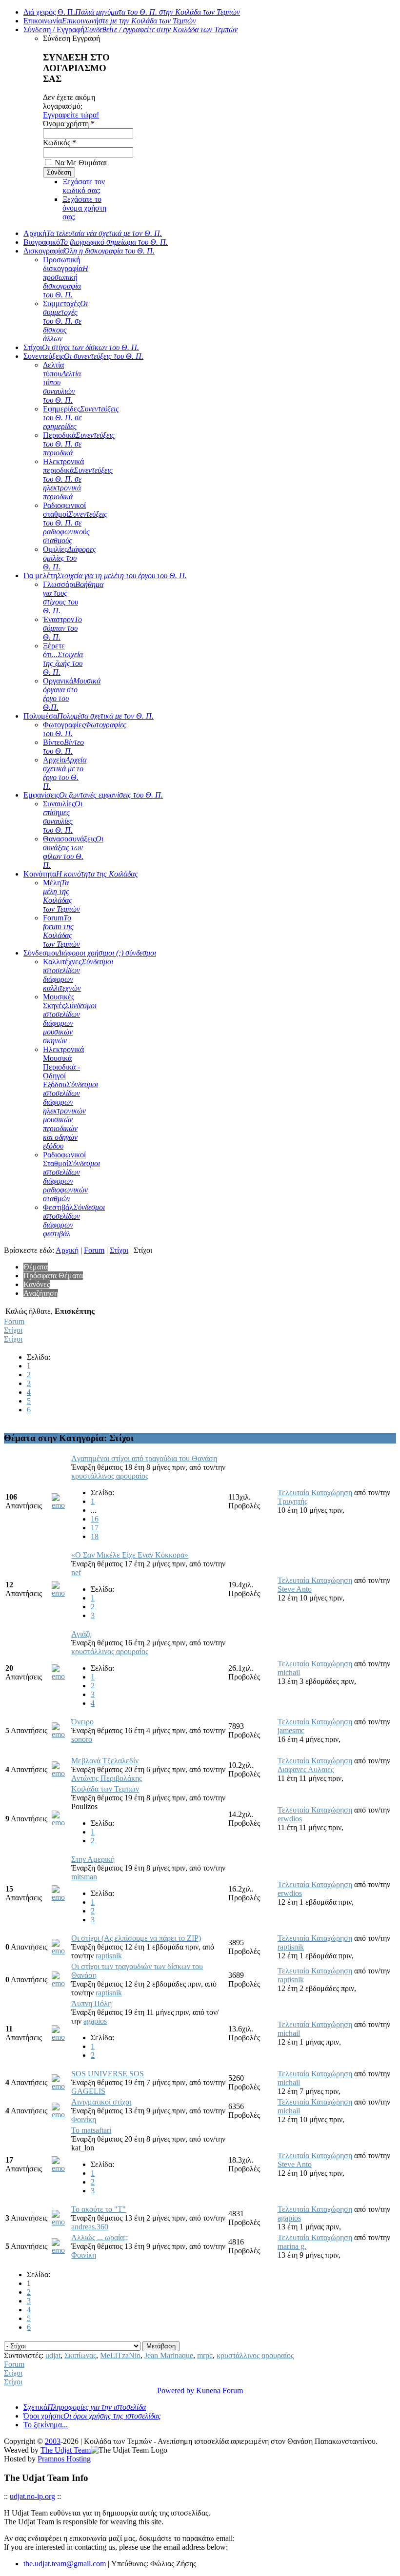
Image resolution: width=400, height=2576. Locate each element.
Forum (61, 931)
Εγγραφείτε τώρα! (71, 115)
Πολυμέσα (89, 716)
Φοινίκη (84, 2119)
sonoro (82, 1739)
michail (289, 1672)
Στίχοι (81, 347)
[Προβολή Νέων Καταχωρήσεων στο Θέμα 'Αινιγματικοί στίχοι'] (60, 2115)
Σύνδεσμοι (90, 953)
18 (95, 1536)
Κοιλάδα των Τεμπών (105, 1789)
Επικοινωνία (110, 21)
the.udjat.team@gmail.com (65, 2564)
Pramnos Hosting (64, 2459)
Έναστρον (62, 628)
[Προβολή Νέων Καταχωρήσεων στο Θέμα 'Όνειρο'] (60, 1734)
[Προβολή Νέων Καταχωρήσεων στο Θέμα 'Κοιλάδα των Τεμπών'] (60, 1823)
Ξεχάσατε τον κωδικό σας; (84, 186)
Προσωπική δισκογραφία (66, 277)
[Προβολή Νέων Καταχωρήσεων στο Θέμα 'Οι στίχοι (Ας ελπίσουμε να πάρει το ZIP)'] (60, 1951)
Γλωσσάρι (73, 597)
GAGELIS (88, 2091)
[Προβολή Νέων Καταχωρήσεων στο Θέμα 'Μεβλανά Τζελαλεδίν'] (60, 1773)
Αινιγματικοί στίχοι (101, 2102)
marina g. (292, 2246)
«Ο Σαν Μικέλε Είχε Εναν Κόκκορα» (130, 1555)
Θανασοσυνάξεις (73, 852)
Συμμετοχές (65, 321)
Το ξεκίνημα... (46, 2425)
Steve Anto (295, 1589)
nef (76, 1572)
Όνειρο (82, 1722)
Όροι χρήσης (92, 2416)
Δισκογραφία (89, 251)
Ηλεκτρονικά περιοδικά (78, 479)
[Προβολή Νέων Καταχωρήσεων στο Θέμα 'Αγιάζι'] (60, 1676)
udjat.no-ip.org (32, 2496)
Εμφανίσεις (93, 795)
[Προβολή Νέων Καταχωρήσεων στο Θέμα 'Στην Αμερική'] (60, 1897)
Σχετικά (85, 2407)
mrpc (205, 2355)
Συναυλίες (63, 817)
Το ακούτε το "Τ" (99, 2209)
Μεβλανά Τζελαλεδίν (105, 1761)
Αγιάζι (81, 1634)
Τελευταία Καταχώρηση (315, 1493)
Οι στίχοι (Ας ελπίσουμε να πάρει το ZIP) (136, 1938)
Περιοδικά (79, 444)
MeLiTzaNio (120, 2355)
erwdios (290, 1819)
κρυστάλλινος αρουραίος (110, 1476)
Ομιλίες (70, 558)
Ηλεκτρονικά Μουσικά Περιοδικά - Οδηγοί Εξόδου (70, 1098)
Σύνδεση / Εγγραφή (130, 29)
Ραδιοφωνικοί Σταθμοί (71, 1177)
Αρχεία (65, 773)
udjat (53, 2355)
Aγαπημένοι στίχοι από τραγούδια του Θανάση (144, 1458)
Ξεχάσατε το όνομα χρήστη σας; (84, 208)
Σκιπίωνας (80, 2355)
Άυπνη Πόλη (91, 2003)
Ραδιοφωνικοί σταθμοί (75, 523)
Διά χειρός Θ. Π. (132, 12)
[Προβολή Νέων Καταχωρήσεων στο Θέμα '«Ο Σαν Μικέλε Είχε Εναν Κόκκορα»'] (60, 1593)
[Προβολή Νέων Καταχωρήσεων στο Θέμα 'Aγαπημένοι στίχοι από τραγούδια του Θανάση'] (60, 1505)
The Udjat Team (66, 2450)
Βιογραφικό (96, 242)
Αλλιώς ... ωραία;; (100, 2237)
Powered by (176, 2391)
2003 (53, 2441)
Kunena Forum (220, 2391)
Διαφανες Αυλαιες (306, 1769)
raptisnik (109, 1956)
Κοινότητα (81, 874)
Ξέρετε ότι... (63, 659)
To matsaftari (91, 2130)
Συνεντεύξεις (83, 356)
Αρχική (93, 233)
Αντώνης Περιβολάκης (107, 1778)
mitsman (84, 1877)
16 (95, 1519)
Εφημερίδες (81, 418)
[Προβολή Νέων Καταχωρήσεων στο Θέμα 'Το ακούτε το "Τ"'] (60, 2222)
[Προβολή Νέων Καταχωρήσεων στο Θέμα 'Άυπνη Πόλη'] (60, 2037)
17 (95, 1528)
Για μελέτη (105, 576)
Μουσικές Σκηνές (70, 1019)
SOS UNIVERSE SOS (108, 2074)
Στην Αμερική (93, 1859)
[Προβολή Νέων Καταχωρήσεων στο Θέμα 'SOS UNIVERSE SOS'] (60, 2086)
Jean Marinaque (169, 2355)
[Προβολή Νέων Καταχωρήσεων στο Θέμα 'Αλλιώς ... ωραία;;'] (60, 2250)
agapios (95, 2021)
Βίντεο (63, 747)
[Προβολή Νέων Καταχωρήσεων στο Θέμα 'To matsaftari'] (60, 2168)
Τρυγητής (292, 1501)
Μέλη (61, 896)
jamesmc (291, 1730)
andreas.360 (90, 2227)
